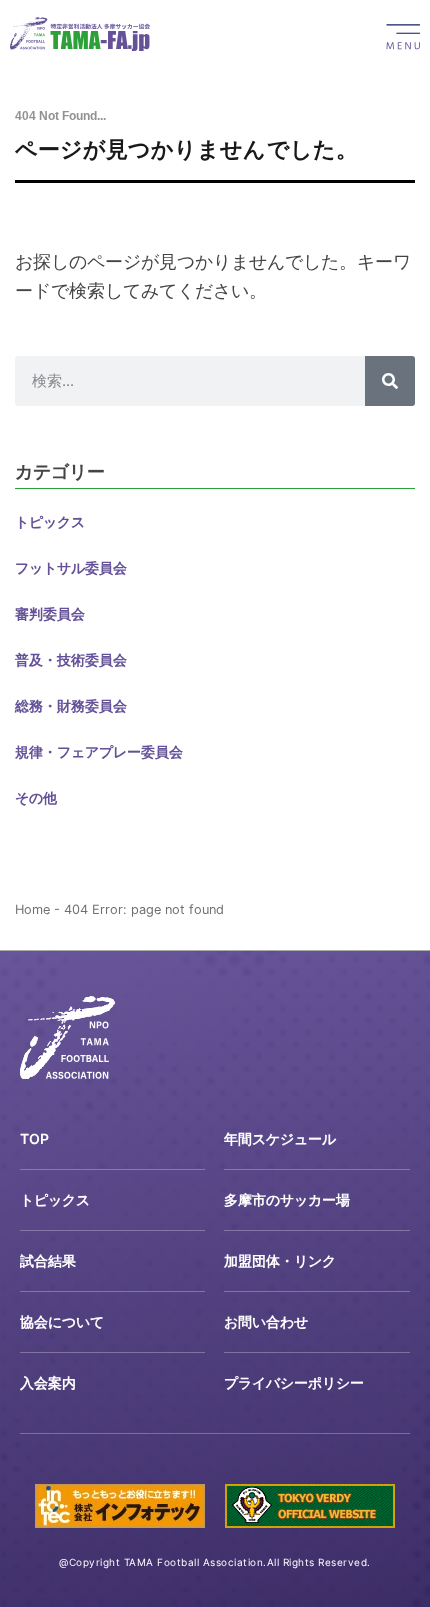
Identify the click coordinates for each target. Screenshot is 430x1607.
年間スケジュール (280, 1138)
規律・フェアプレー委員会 (99, 751)
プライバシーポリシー (294, 1382)
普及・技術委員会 (71, 659)
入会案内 (48, 1382)
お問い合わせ (266, 1321)
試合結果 (48, 1260)
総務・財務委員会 (71, 705)
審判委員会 (50, 613)
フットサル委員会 (71, 567)
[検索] (390, 381)
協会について (62, 1321)
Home (32, 909)
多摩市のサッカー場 (287, 1199)
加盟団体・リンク (280, 1260)
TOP (34, 1138)
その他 (36, 797)
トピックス (50, 521)
